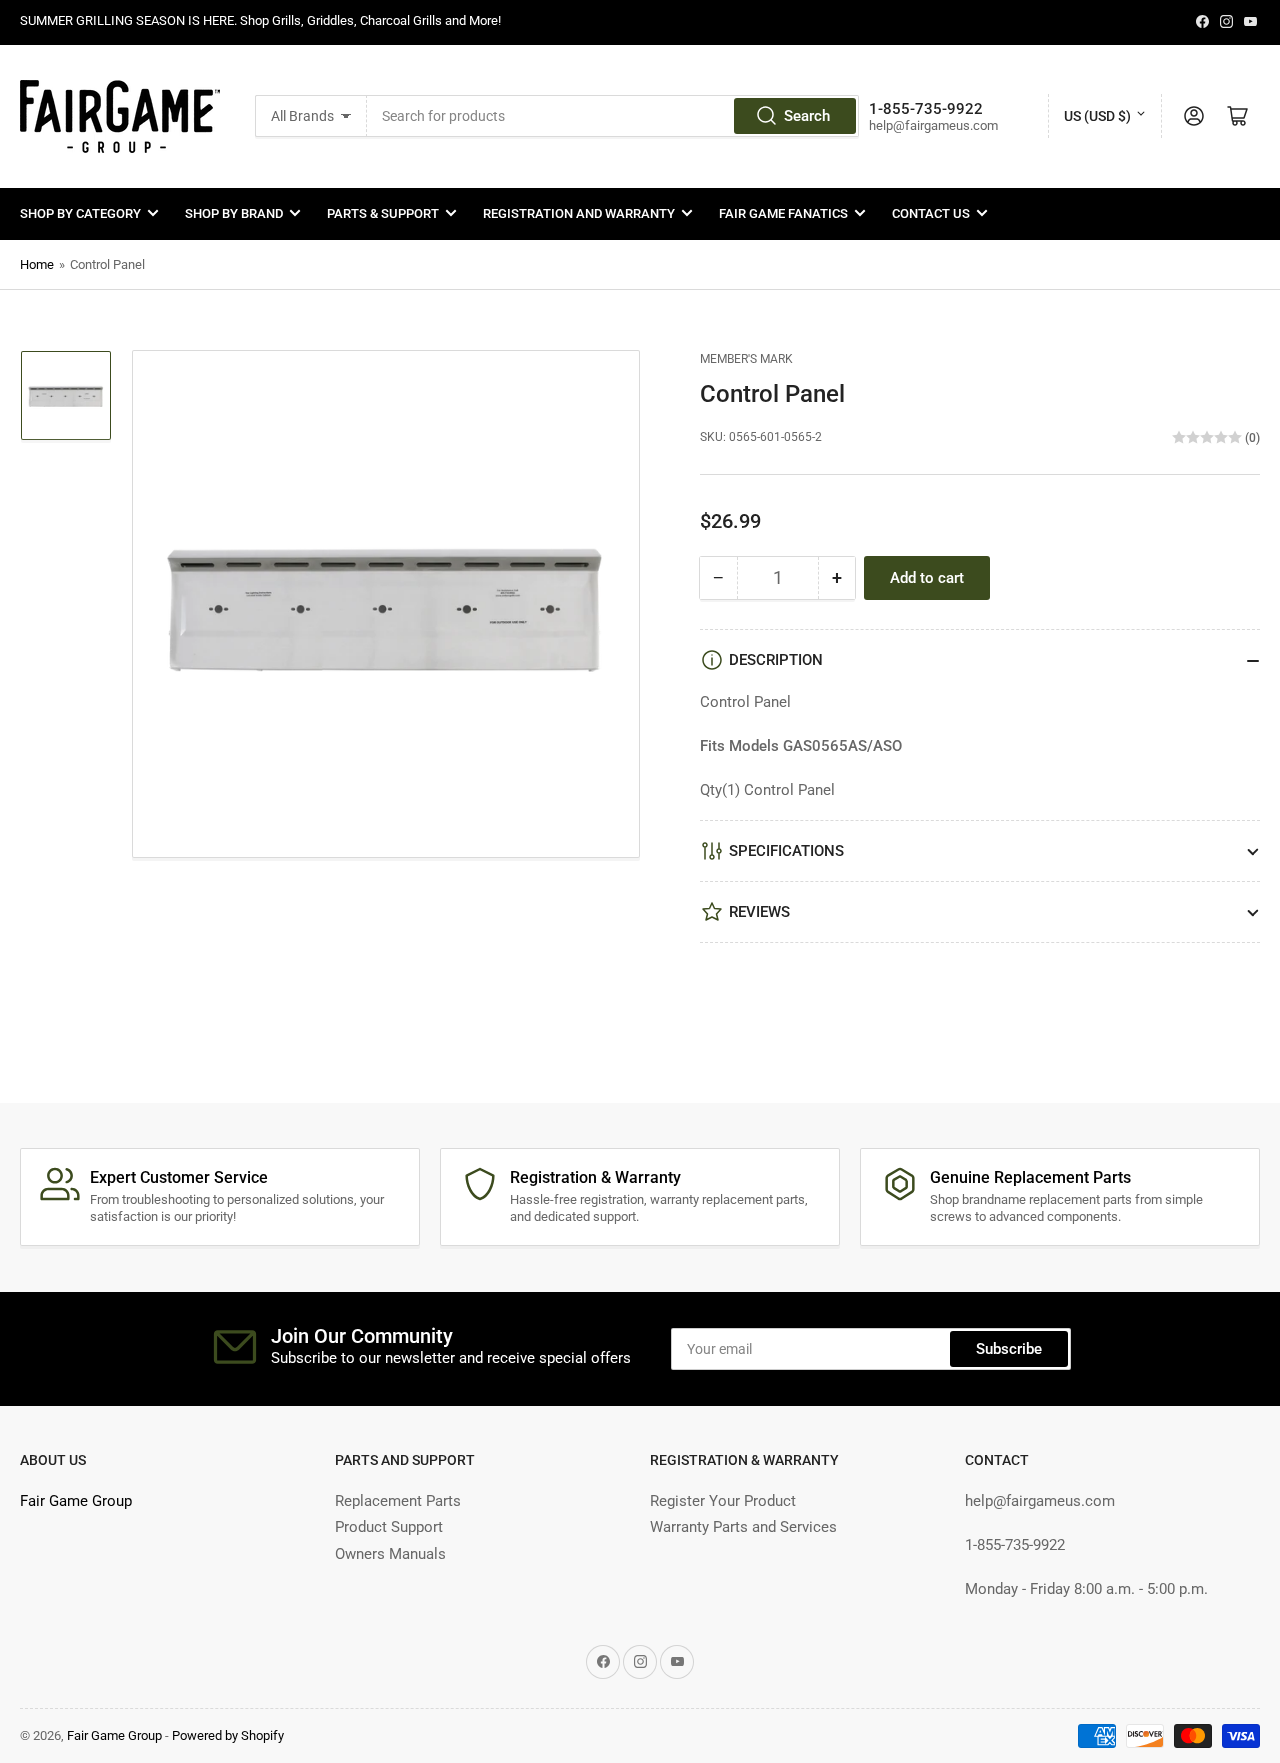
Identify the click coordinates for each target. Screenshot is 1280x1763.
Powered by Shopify (228, 1735)
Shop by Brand (234, 213)
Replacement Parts (398, 1501)
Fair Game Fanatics (783, 213)
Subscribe (1009, 1349)
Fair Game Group (76, 1501)
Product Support (389, 1527)
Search (807, 116)
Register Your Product (723, 1501)
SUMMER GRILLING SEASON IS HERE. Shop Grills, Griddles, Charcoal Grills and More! (260, 20)
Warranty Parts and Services (743, 1527)
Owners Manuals (390, 1554)
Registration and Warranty (579, 213)
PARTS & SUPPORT (383, 213)
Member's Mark (746, 359)
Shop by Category (80, 213)
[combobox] (613, 116)
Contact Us (931, 213)
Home (37, 264)
